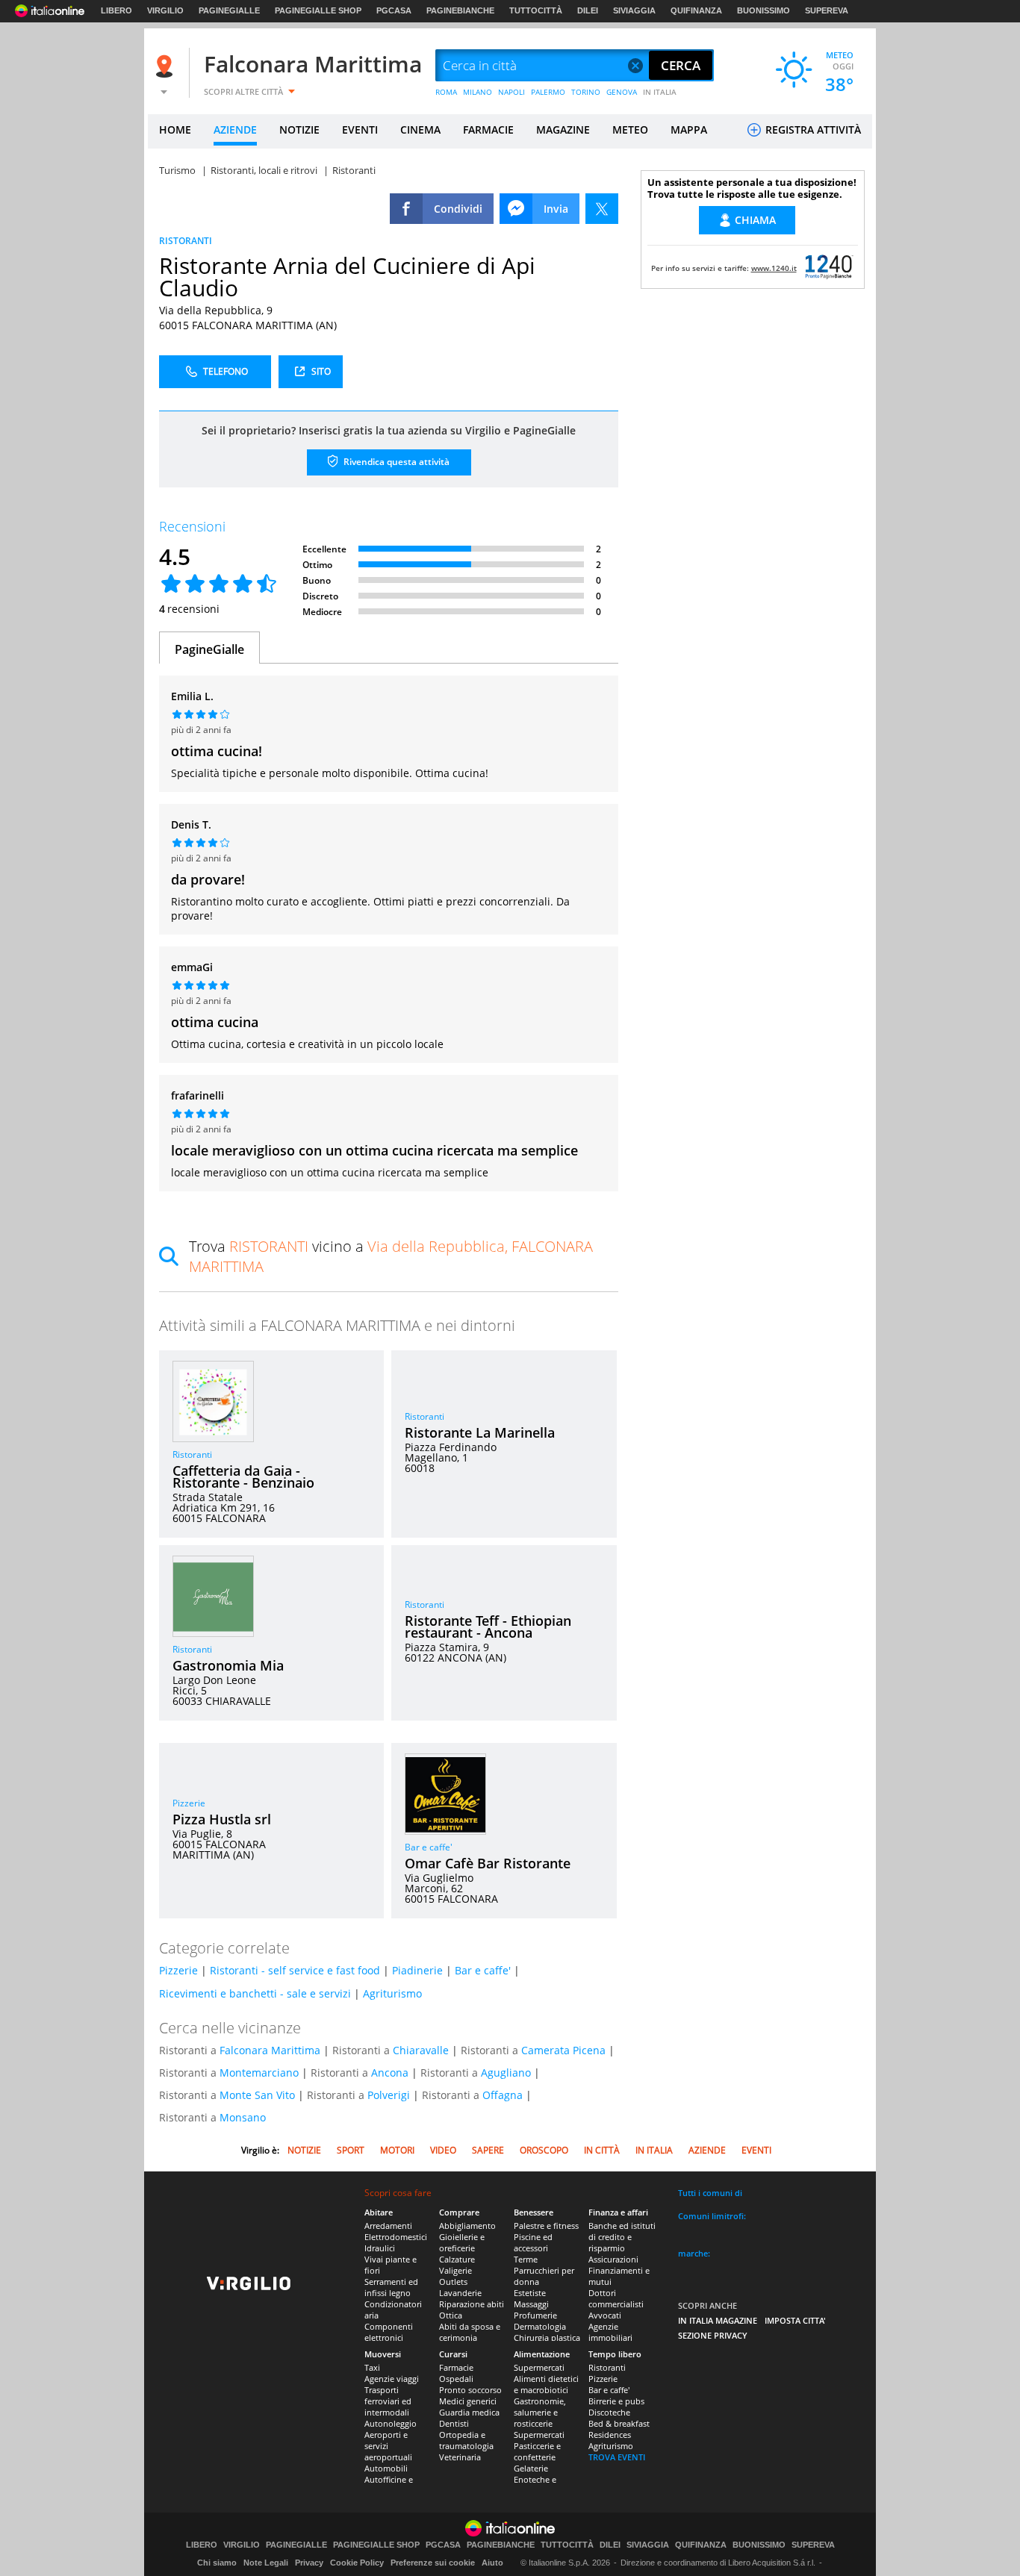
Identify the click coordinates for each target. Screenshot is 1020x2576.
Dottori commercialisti (616, 2298)
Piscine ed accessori (533, 2242)
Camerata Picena (563, 2050)
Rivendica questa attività (395, 462)
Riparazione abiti (472, 2304)
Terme (526, 2259)
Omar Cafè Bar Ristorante (488, 1863)
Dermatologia (540, 2326)
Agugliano (506, 2073)
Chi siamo (217, 2563)
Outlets (453, 2282)
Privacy (309, 2563)
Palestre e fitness (546, 2226)
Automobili (386, 2468)
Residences (610, 2435)
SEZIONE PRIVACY (713, 2335)
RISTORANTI (186, 241)
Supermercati (539, 2367)
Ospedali (456, 2379)
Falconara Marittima (313, 64)
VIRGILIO (165, 10)
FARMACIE (488, 130)
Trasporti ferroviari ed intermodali (388, 2401)
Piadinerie (417, 1970)
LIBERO (116, 10)
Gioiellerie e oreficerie (462, 2242)
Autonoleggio (391, 2423)
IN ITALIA (660, 92)
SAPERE (488, 2150)
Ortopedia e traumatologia (466, 2440)
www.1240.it (774, 268)
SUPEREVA (827, 10)
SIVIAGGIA (634, 10)
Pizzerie (189, 1803)
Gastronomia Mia (228, 1665)
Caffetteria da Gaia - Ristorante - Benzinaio (243, 1476)
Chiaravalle (421, 2050)
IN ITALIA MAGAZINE (718, 2320)
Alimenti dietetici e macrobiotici (546, 2384)
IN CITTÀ (602, 2150)
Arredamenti (388, 2226)
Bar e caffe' (429, 1847)
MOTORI (397, 2150)
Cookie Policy (357, 2563)
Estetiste (530, 2293)
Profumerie (535, 2315)
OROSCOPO (544, 2150)
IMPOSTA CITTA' (795, 2320)
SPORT (351, 2150)
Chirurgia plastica (547, 2338)
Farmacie (456, 2367)
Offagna (503, 2095)
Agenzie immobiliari (610, 2332)
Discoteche (609, 2412)
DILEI (588, 10)
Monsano (243, 2117)
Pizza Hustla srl (222, 1819)
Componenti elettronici (389, 2332)
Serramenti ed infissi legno (391, 2287)
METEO (630, 130)
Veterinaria (460, 2457)
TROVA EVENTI (617, 2457)
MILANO (478, 92)
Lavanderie (460, 2293)
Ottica (451, 2315)
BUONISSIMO (764, 10)
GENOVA (622, 92)
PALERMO (548, 92)
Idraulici (380, 2248)
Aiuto (492, 2563)
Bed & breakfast (619, 2423)
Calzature (457, 2259)
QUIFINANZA (696, 10)
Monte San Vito (257, 2095)
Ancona (390, 2073)
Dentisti (454, 2423)
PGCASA (394, 10)
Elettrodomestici (396, 2237)
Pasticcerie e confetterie (537, 2451)
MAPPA (689, 130)
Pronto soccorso (470, 2390)
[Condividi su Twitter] (602, 209)
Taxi (372, 2367)
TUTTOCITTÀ (536, 10)
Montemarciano (259, 2073)
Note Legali (266, 2563)
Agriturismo (392, 1993)
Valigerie (455, 2270)
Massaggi (531, 2304)
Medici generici (468, 2401)
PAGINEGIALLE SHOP (318, 10)
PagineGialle (209, 649)
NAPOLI (511, 92)
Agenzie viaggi (392, 2379)
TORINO (586, 92)
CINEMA (420, 130)
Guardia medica (469, 2412)
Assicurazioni (613, 2259)
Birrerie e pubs (616, 2401)
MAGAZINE (563, 130)
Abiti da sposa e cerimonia (470, 2332)
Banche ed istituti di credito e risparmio (622, 2237)
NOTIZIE (299, 130)
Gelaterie (531, 2468)
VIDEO (443, 2150)
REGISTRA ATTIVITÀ (812, 130)
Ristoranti (192, 1454)
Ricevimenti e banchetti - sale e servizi (255, 1993)
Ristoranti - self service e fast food (295, 1970)
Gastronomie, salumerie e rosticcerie (540, 2412)
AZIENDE (235, 130)
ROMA (446, 92)
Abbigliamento (467, 2226)
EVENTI (360, 130)
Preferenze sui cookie (433, 2563)
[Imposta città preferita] (167, 66)
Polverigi (389, 2095)
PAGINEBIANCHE (460, 10)
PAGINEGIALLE (229, 10)
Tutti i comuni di (710, 2193)
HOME (175, 130)
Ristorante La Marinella (480, 1432)
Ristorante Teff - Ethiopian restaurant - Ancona (488, 1627)
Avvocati (605, 2315)
